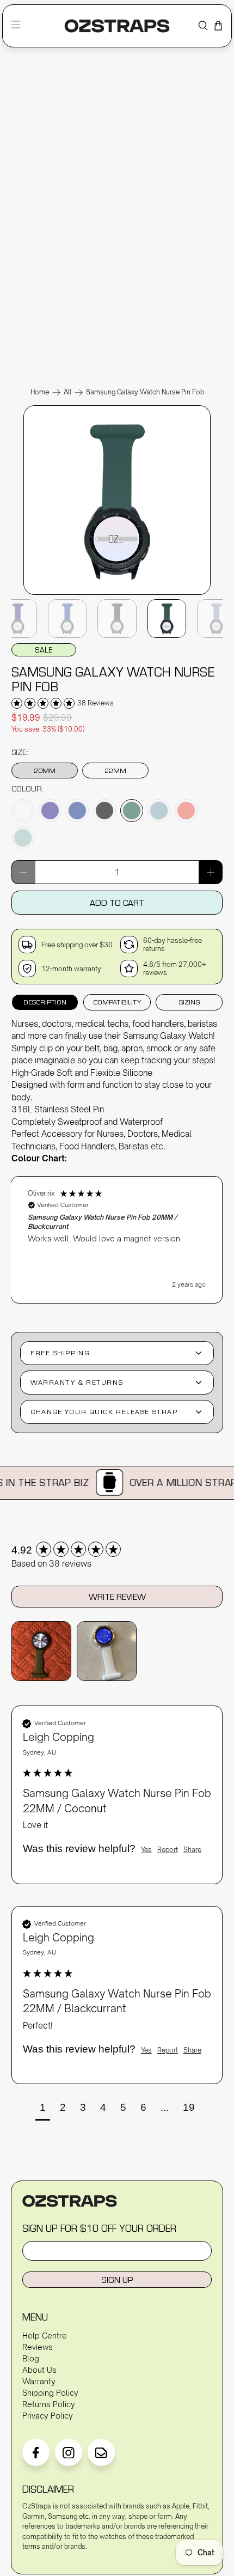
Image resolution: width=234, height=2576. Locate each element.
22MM (115, 770)
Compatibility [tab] (117, 1002)
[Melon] (23, 838)
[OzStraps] (117, 26)
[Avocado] (132, 811)
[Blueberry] (77, 811)
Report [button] (168, 1850)
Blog (31, 2358)
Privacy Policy (48, 2416)
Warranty (39, 2381)
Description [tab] (45, 1002)
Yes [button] (146, 1850)
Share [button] (192, 1850)
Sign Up (117, 2280)
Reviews (38, 2347)
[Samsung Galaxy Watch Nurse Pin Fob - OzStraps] (117, 594)
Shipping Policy (50, 2393)
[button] (117, 1240)
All (67, 392)
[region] (117, 1234)
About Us (39, 2370)
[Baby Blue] (159, 811)
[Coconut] (23, 811)
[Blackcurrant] (104, 811)
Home (40, 392)
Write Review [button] (117, 1597)
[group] (117, 1551)
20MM (45, 770)
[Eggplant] (50, 811)
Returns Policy (49, 2404)
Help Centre (45, 2336)
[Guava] (186, 811)
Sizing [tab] (189, 1002)
